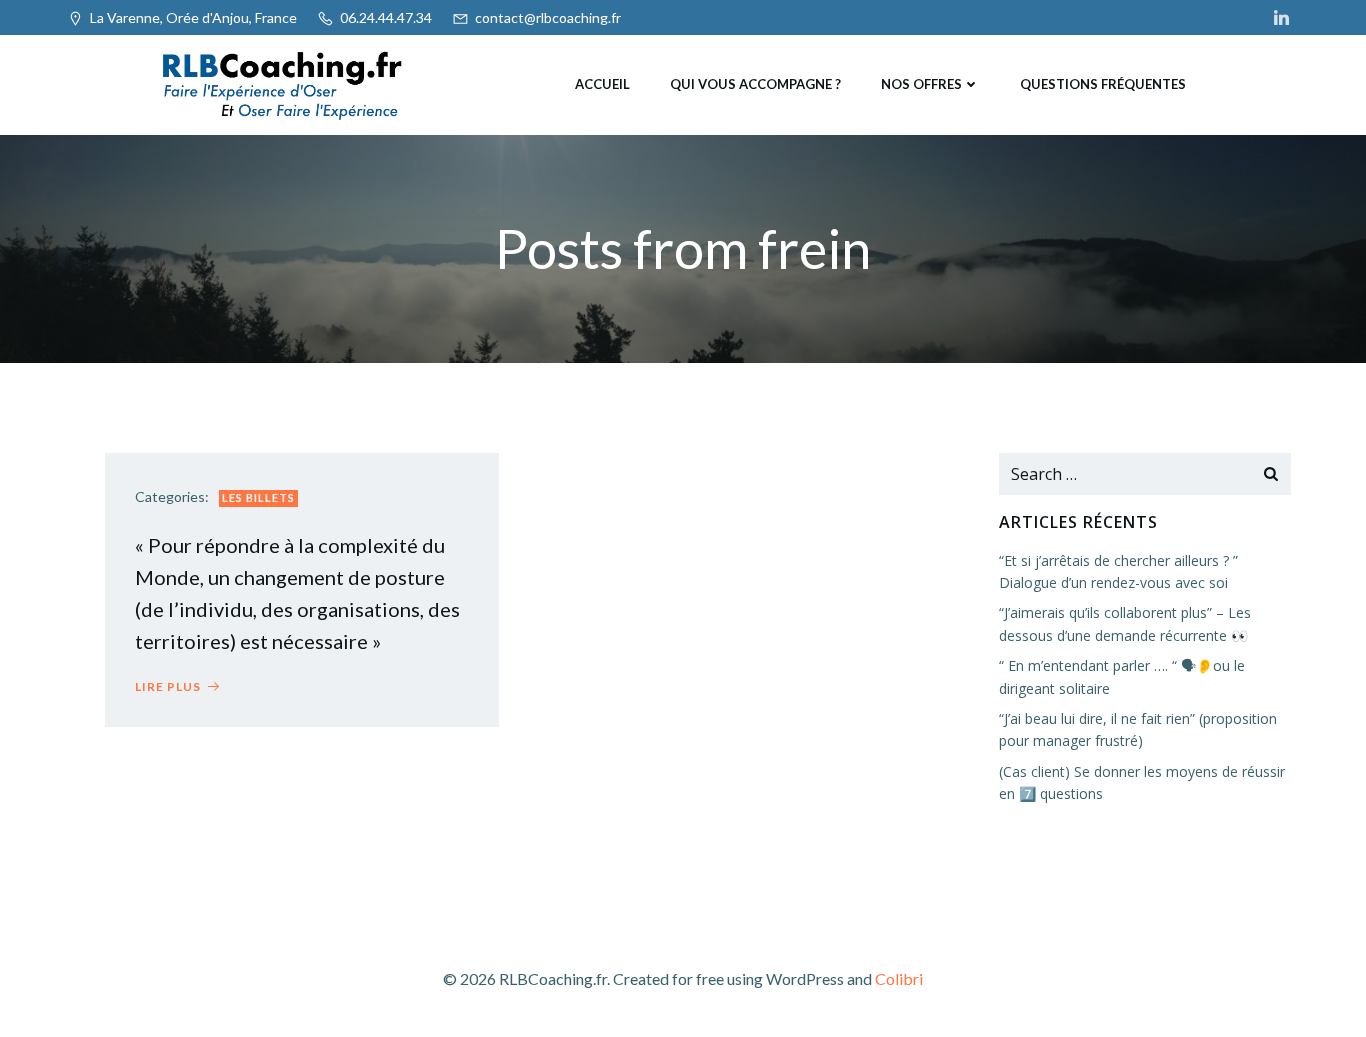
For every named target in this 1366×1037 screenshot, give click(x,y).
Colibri (899, 978)
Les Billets (258, 497)
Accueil (602, 84)
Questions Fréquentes (1103, 84)
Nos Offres (921, 84)
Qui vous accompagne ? (755, 84)
